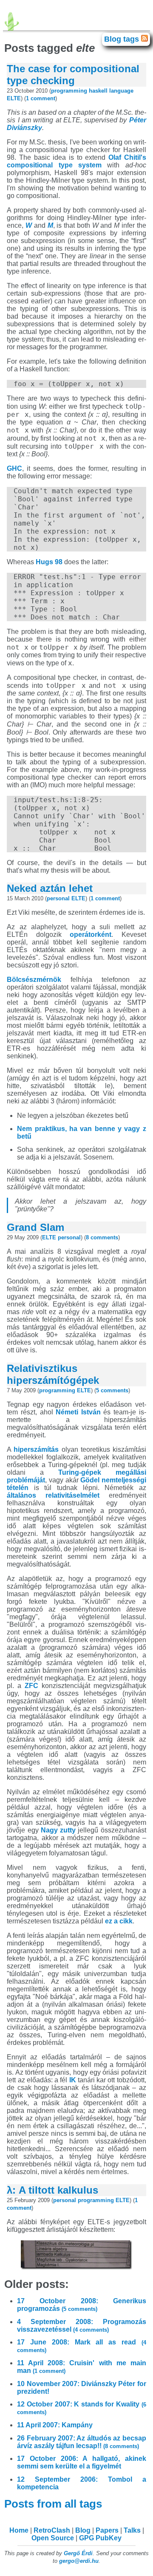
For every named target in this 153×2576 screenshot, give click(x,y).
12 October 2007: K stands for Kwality (82, 2408)
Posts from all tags (54, 2504)
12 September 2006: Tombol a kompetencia (82, 2483)
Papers (107, 2530)
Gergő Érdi (78, 2553)
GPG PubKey (100, 2538)
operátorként (91, 935)
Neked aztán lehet (50, 888)
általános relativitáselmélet (53, 1495)
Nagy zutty (58, 1830)
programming (69, 91)
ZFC (31, 1686)
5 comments (112, 1390)
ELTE (14, 98)
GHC (14, 468)
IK (73, 2080)
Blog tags (123, 39)
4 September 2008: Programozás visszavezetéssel (82, 2326)
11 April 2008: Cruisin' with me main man (82, 2367)
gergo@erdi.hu (79, 2561)
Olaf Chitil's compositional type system (76, 161)
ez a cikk (119, 1921)
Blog (83, 2530)
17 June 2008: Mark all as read (82, 2346)
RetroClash (52, 2530)
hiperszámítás (36, 1449)
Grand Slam (35, 1227)
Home (19, 2530)
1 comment (41, 98)
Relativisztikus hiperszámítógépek (53, 1374)
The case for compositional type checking (73, 75)
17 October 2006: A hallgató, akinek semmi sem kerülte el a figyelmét (82, 2462)
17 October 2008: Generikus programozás (82, 2305)
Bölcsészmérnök (34, 980)
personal (58, 898)
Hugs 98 (49, 562)
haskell (98, 91)
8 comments (102, 1237)
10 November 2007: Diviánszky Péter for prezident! (82, 2388)
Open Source (53, 2538)
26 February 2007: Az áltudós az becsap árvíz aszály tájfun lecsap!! (82, 2442)
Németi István (78, 1412)
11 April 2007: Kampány (55, 2425)
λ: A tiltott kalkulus (52, 2190)
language (121, 91)
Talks (132, 2530)
